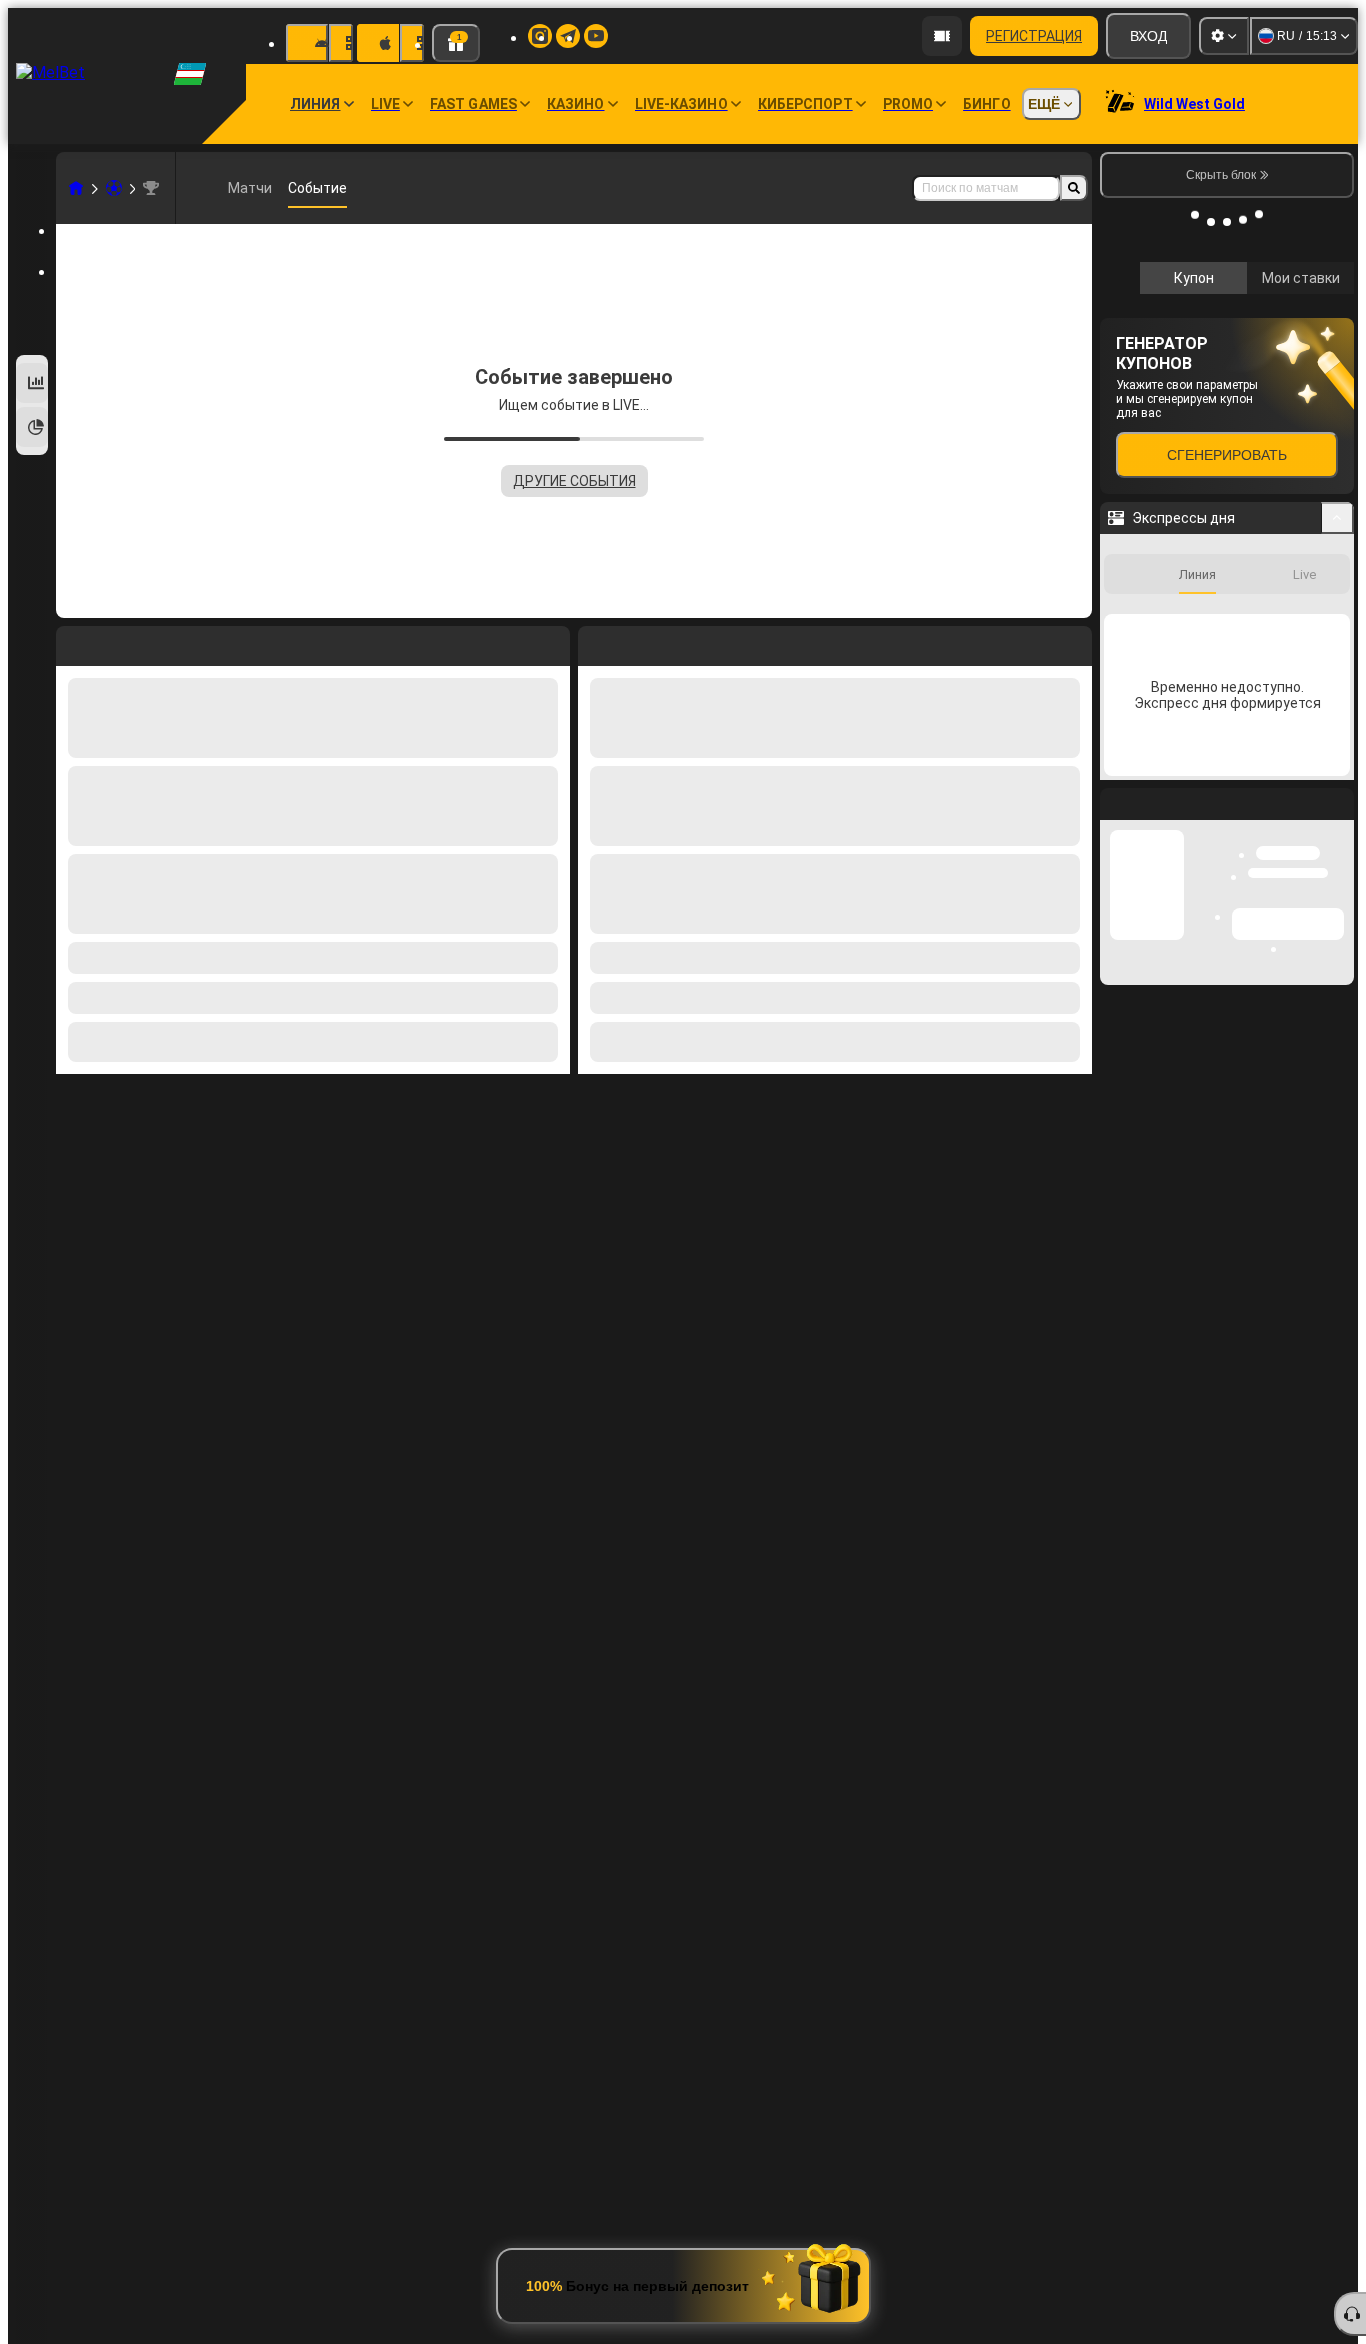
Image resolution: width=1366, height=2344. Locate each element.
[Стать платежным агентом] (942, 36)
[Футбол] (114, 188)
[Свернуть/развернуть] (1337, 785)
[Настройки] (1224, 36)
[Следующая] (639, 642)
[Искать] (1074, 188)
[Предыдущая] (594, 642)
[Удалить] (1072, 642)
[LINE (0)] (76, 188)
